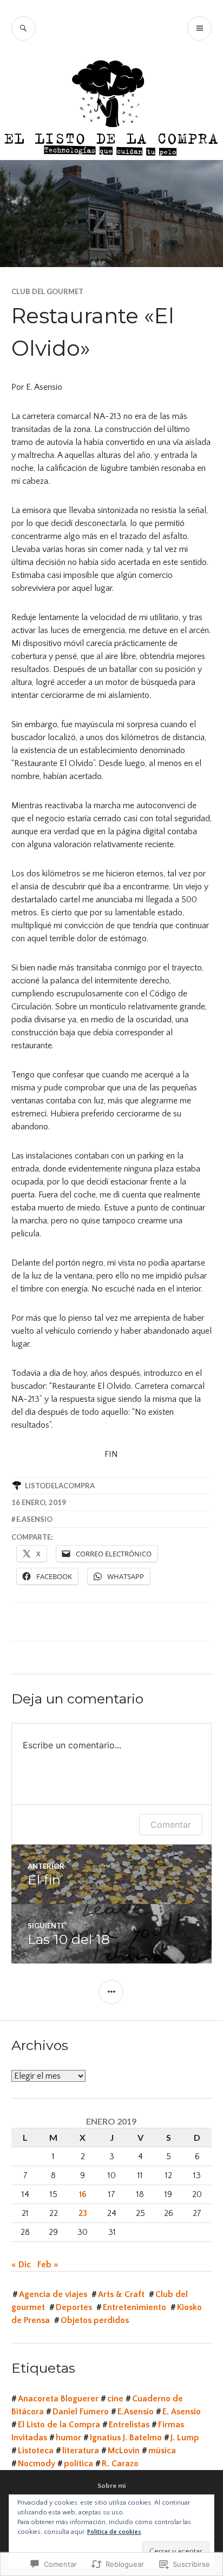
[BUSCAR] (24, 28)
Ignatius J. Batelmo (126, 2438)
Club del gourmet (47, 291)
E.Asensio (34, 1519)
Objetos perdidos (95, 2320)
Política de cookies (114, 2532)
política (78, 2464)
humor (68, 2438)
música (162, 2451)
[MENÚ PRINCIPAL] (199, 28)
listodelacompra (60, 1486)
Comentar (171, 1825)
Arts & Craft (121, 2294)
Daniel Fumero (81, 2412)
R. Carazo (120, 2464)
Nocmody (37, 2464)
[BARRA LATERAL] (111, 1992)
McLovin (124, 2451)
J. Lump (185, 2438)
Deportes (74, 2307)
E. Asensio (182, 2412)
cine (115, 2399)
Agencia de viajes (53, 2294)
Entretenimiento (135, 2307)
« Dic (21, 2265)
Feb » (48, 2265)
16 (83, 2194)
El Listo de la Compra (59, 2425)
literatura (81, 2451)
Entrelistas (129, 2425)
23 (83, 2213)
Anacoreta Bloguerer (58, 2399)
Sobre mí (111, 2486)
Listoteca (36, 2451)
